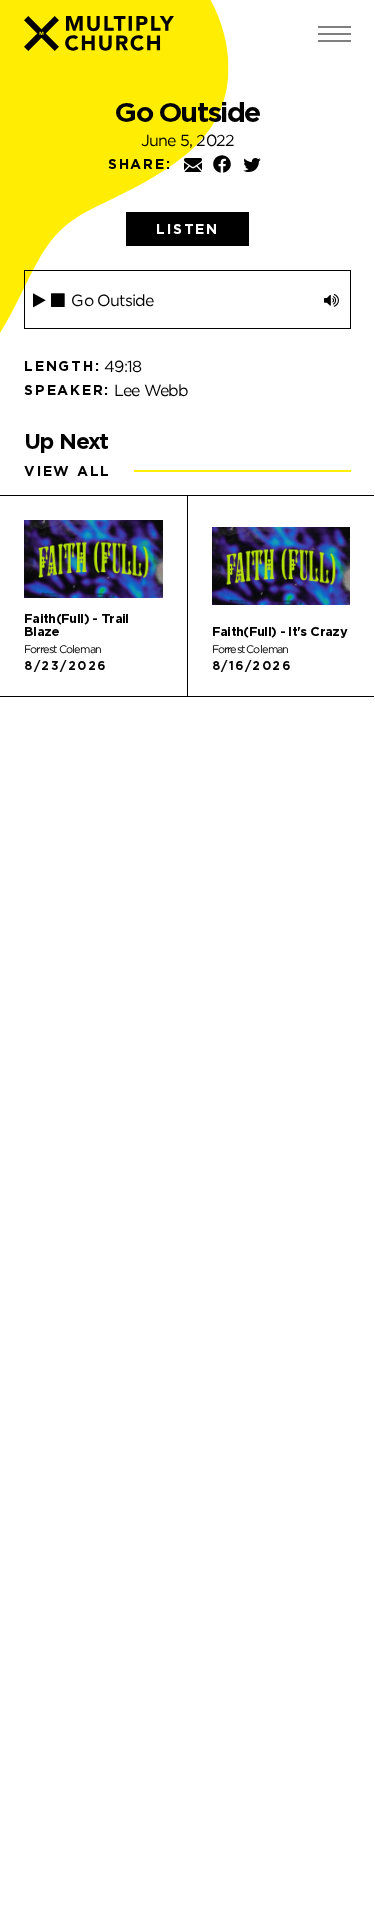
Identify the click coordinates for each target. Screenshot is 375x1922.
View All (67, 471)
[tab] (187, 229)
